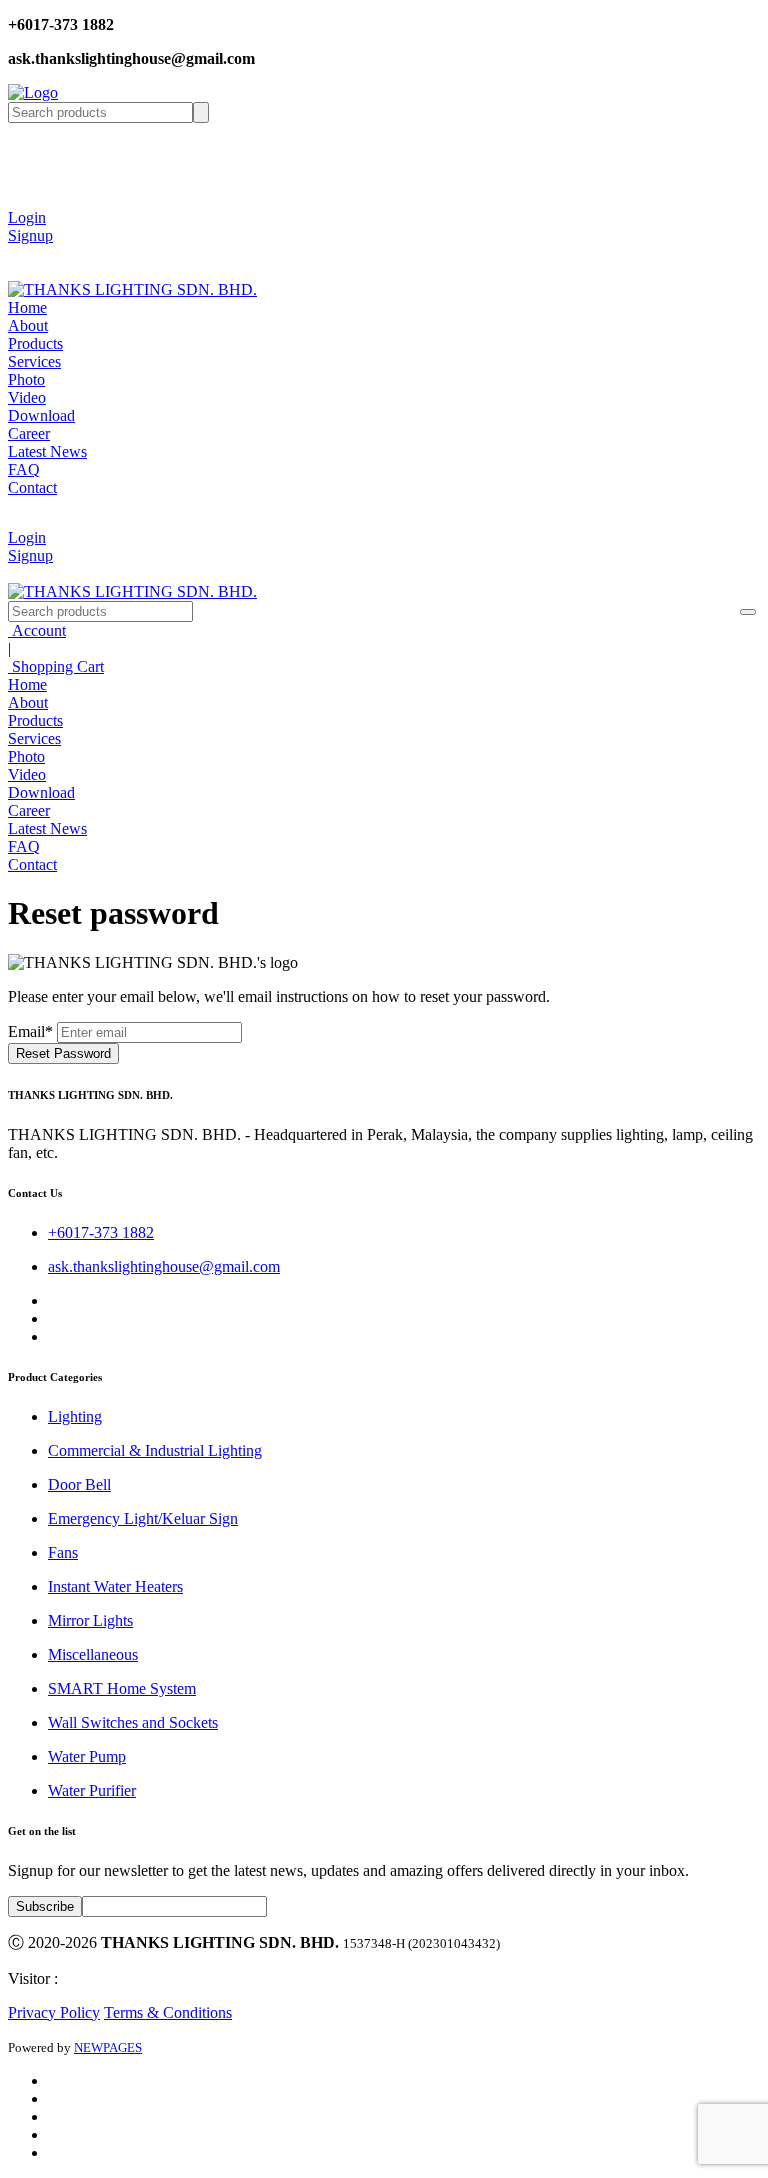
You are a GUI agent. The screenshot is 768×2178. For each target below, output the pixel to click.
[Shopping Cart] (23, 253)
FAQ (24, 469)
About (28, 325)
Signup (30, 235)
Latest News (47, 451)
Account (37, 630)
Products (35, 343)
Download (41, 415)
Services (34, 361)
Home (27, 307)
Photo (26, 379)
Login (27, 217)
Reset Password (63, 1053)
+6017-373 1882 (101, 1232)
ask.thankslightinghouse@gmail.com (164, 1266)
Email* (30, 1031)
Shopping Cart (56, 666)
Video (27, 397)
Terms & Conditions (168, 2012)
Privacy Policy (54, 2012)
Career (29, 433)
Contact (32, 487)
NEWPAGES (108, 2047)
